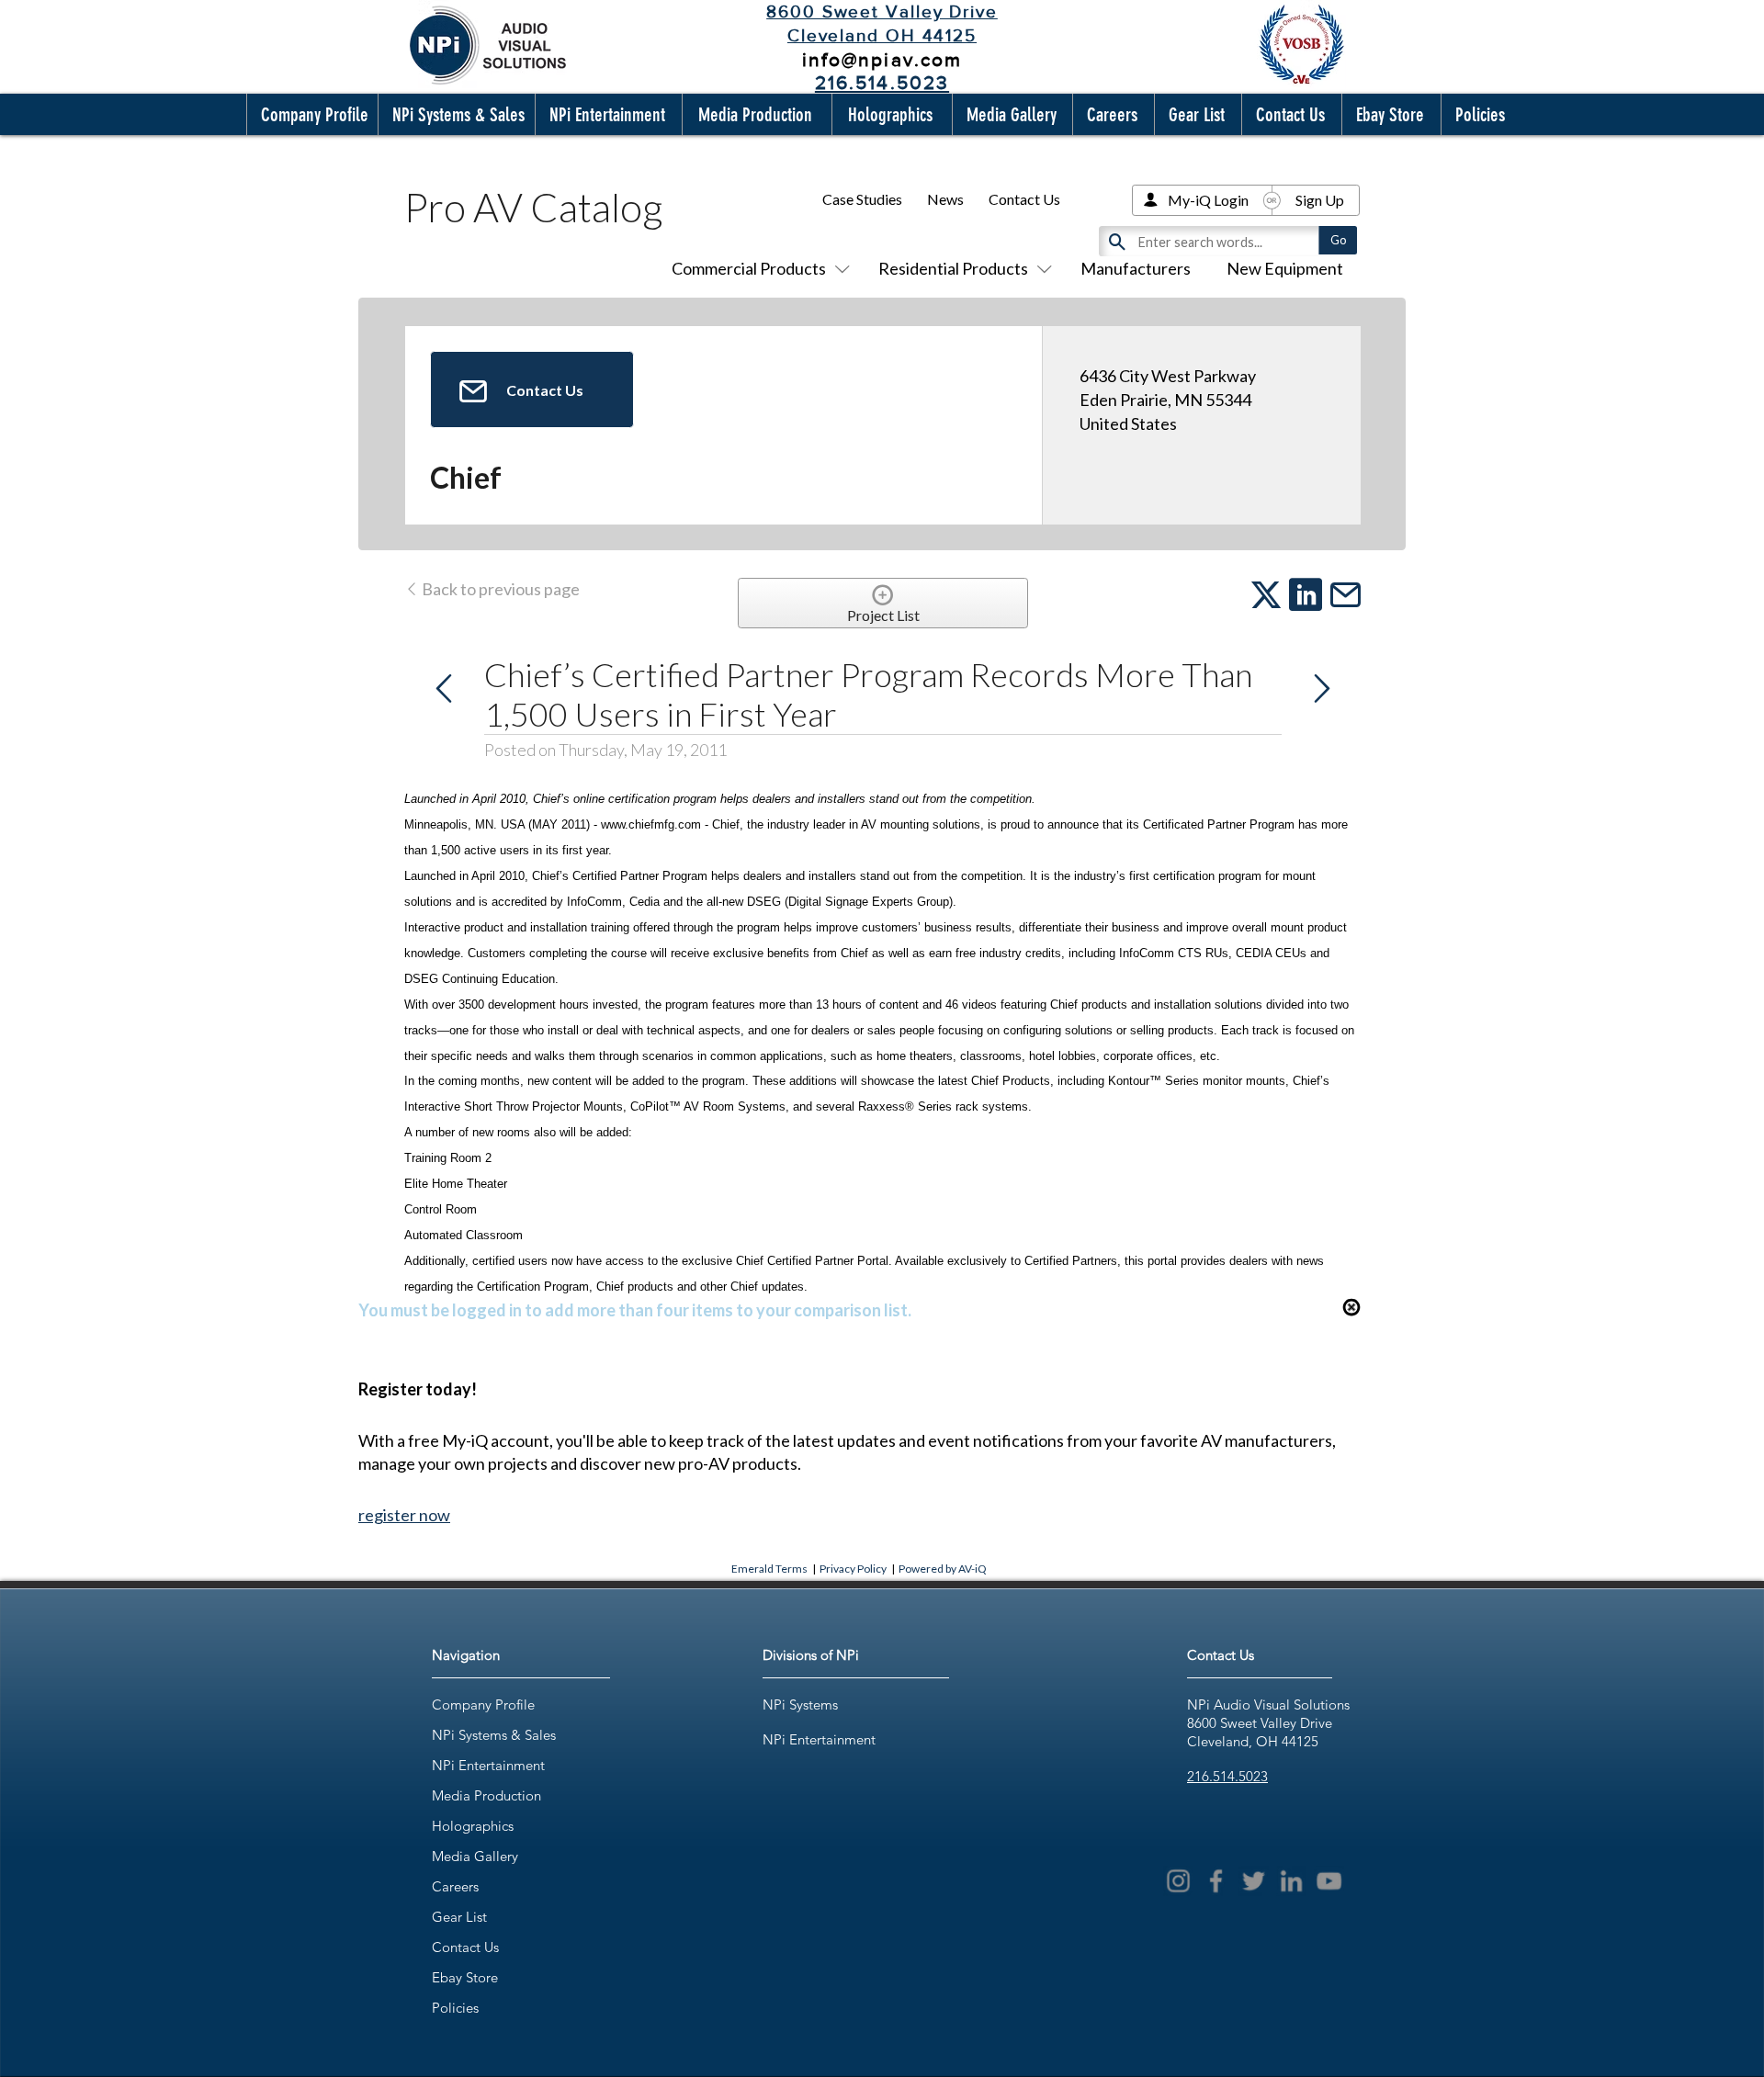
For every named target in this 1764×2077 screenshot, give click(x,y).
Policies (455, 2008)
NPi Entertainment (488, 1765)
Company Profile (483, 1704)
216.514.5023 (1227, 1776)
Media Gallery (475, 1856)
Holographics (473, 1826)
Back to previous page (499, 589)
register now (404, 1515)
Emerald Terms (769, 1569)
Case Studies (862, 199)
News (945, 199)
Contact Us (1024, 199)
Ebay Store (465, 1977)
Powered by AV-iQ (943, 1569)
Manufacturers (1136, 268)
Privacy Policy (853, 1569)
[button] (311, 114)
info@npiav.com (882, 59)
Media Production (486, 1795)
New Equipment (1285, 268)
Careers (455, 1886)
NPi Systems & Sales (494, 1735)
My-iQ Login (1208, 200)
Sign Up (1320, 200)
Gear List (459, 1917)
